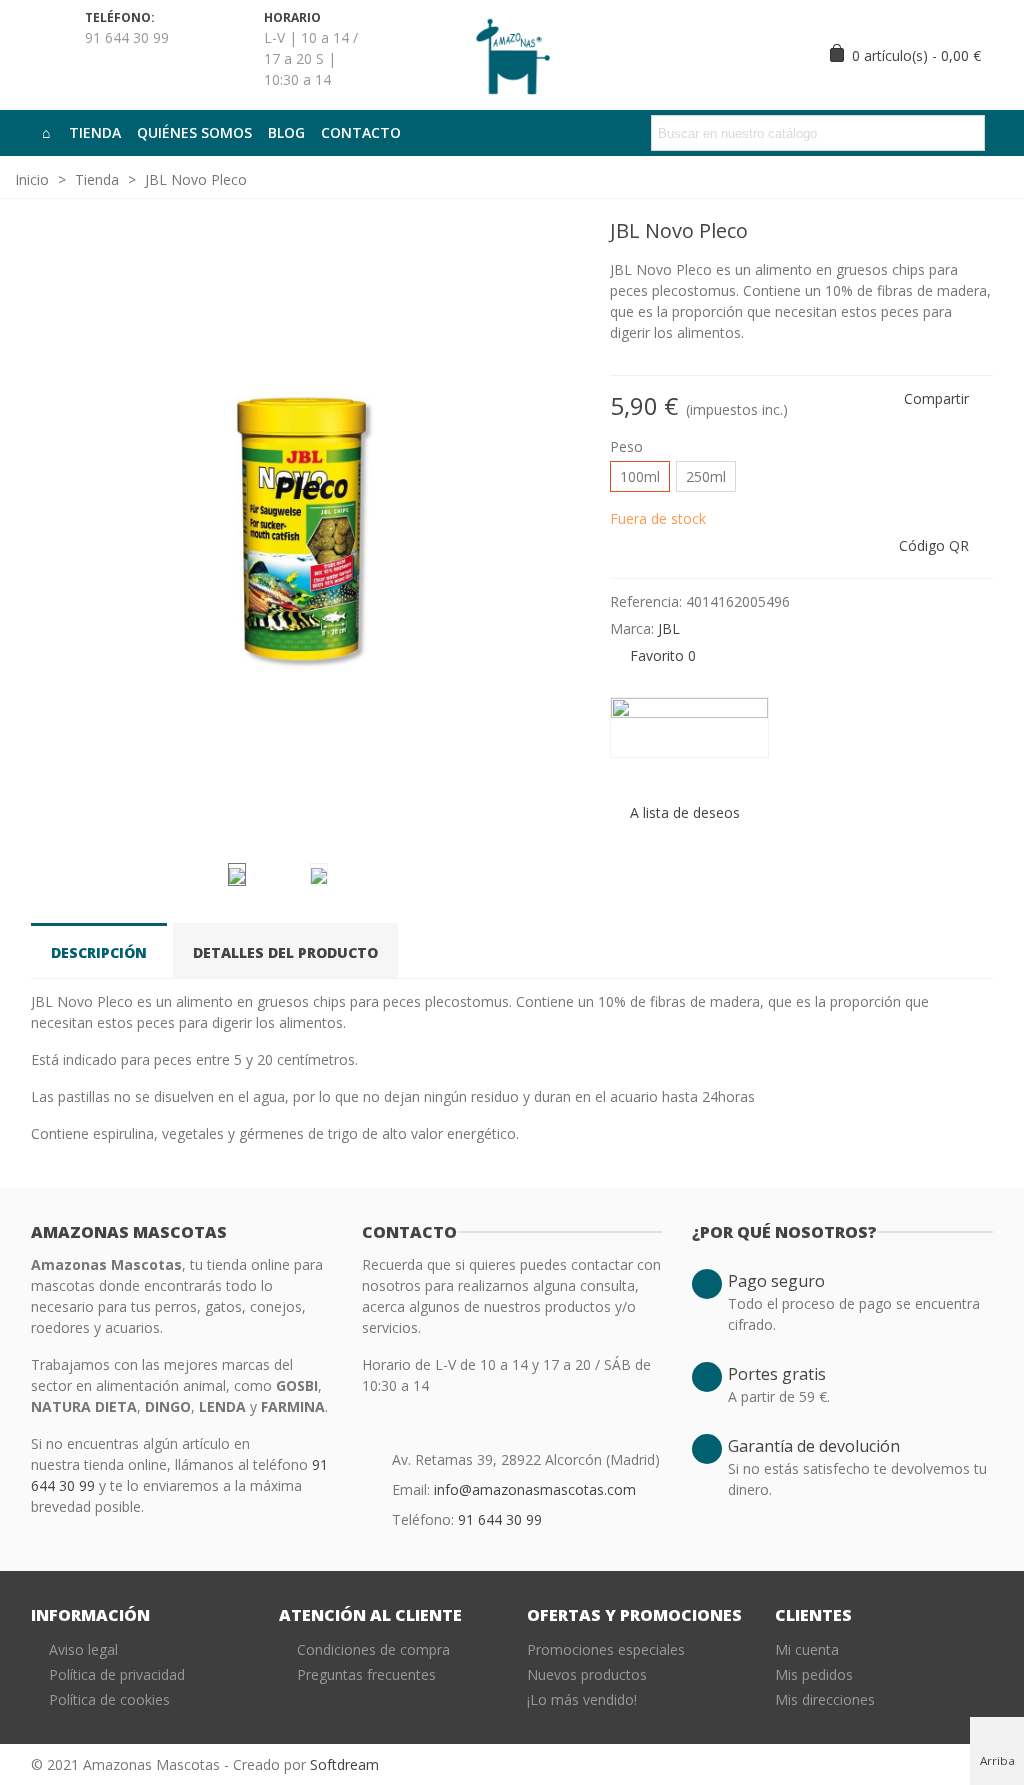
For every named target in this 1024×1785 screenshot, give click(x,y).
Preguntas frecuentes (366, 1674)
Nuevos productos (587, 1674)
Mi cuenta (807, 1649)
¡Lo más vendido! (582, 1699)
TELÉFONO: (120, 17)
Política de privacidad (117, 1674)
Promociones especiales (606, 1649)
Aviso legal (83, 1649)
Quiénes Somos (194, 132)
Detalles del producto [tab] (285, 952)
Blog (286, 132)
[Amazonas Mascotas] (512, 54)
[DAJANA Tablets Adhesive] (978, 234)
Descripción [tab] (99, 952)
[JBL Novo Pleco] (555, 822)
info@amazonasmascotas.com (535, 1489)
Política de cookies (109, 1699)
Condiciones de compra (373, 1649)
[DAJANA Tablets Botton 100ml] (946, 234)
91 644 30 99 (500, 1519)
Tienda (95, 132)
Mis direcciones (825, 1699)
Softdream (344, 1764)
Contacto (361, 132)
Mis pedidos (814, 1674)
